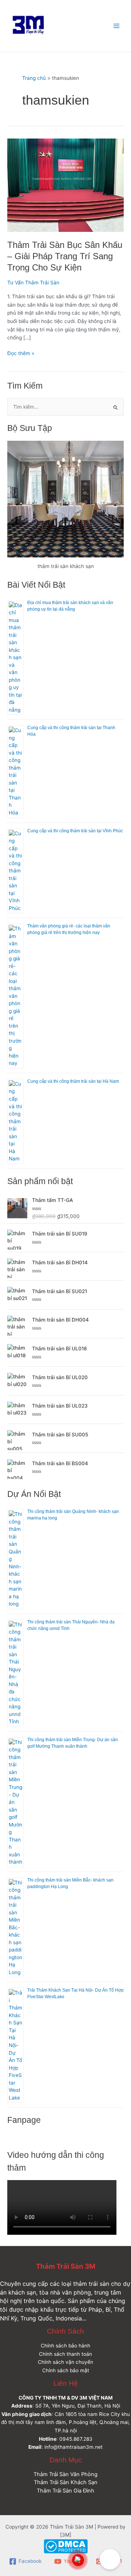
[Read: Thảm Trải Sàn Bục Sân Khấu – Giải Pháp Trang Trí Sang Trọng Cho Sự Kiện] (65, 185)
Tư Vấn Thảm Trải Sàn (33, 283)
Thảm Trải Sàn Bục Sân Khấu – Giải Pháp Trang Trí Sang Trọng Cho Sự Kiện (65, 256)
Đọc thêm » (21, 353)
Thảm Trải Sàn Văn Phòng (65, 2474)
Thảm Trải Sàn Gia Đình (65, 2491)
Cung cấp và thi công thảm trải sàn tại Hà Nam (73, 1081)
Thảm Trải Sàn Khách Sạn (66, 2482)
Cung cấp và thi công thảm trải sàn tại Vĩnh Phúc (75, 831)
